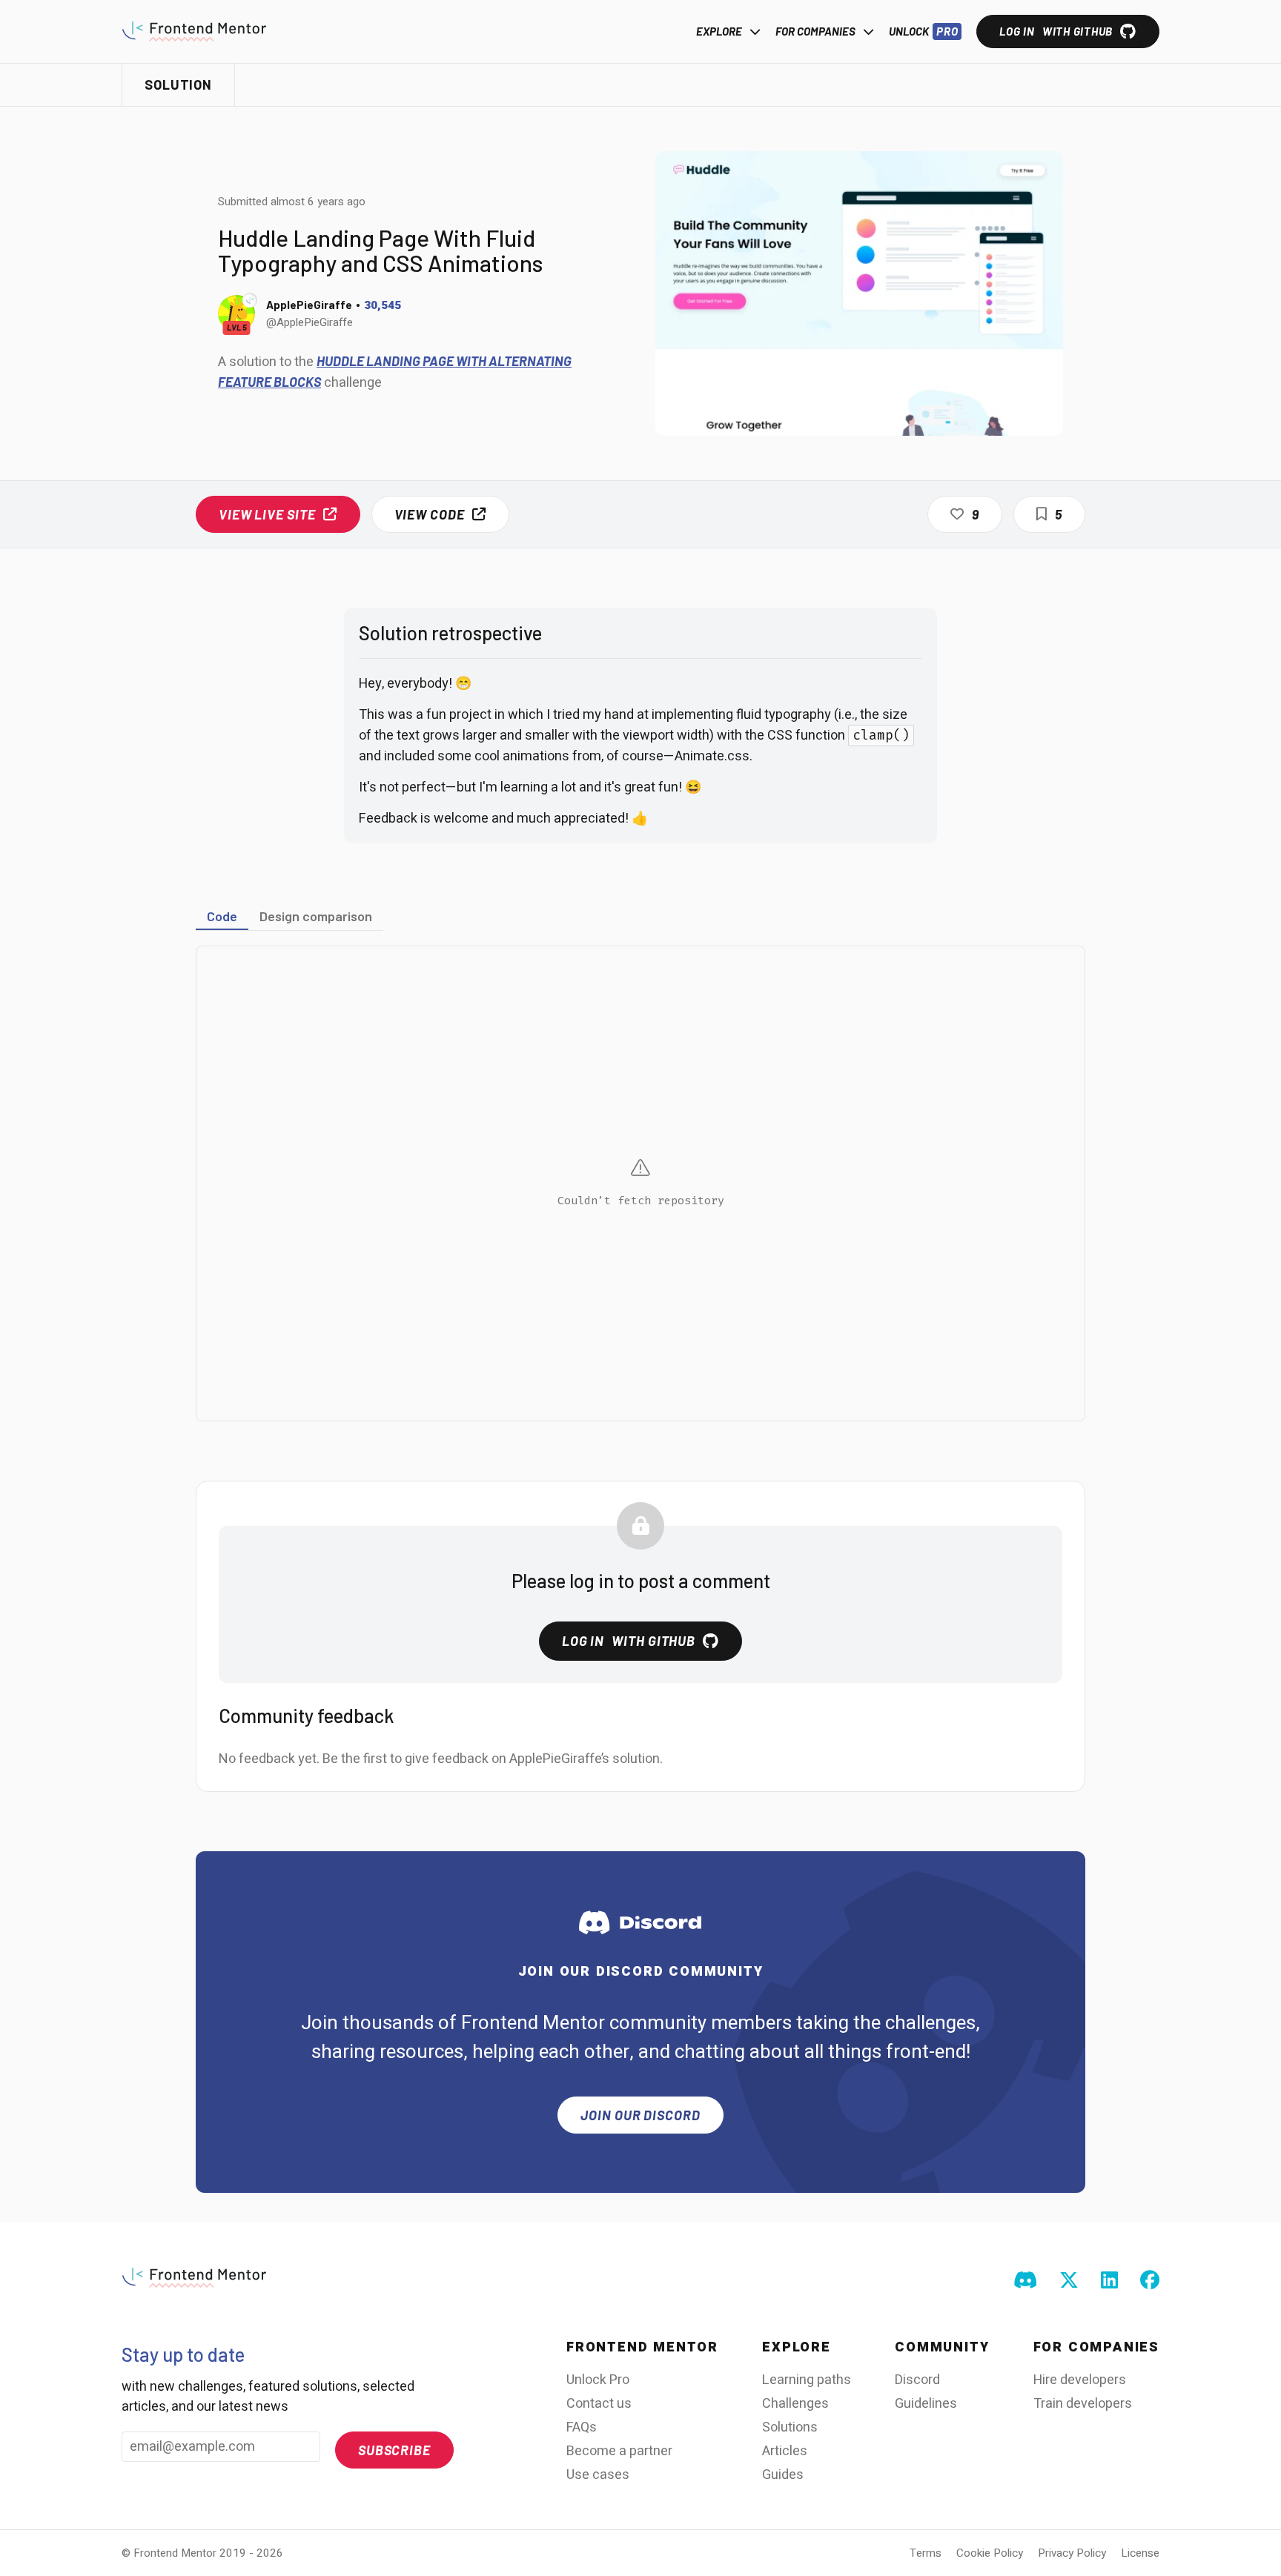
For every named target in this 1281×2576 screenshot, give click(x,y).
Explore (719, 31)
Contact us (599, 2404)
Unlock (923, 31)
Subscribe (394, 2450)
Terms (926, 2553)
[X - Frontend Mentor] (1069, 2281)
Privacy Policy (1072, 2553)
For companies (815, 31)
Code (222, 916)
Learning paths (807, 2380)
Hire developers (1080, 2380)
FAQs (582, 2427)
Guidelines (926, 2404)
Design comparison (316, 916)
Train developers (1083, 2404)
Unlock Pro (598, 2380)
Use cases (598, 2475)
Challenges (795, 2404)
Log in (1056, 31)
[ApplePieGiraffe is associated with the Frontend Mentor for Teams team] (250, 300)
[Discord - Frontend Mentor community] (1025, 2281)
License (1140, 2553)
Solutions (790, 2427)
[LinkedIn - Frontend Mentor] (1109, 2281)
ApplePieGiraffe (309, 305)
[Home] (194, 31)
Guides (783, 2475)
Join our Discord (640, 2115)
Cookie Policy (990, 2553)
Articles (785, 2451)
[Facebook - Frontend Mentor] (1150, 2281)
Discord (917, 2380)
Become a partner (619, 2451)
